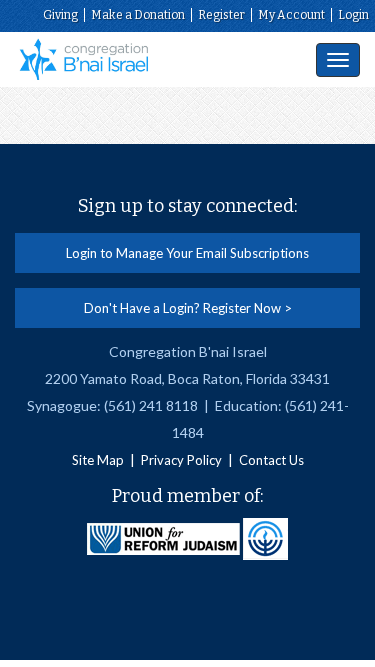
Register (221, 15)
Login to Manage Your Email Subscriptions (187, 253)
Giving (60, 15)
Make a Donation (138, 15)
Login (353, 15)
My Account (291, 15)
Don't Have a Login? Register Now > (188, 308)
